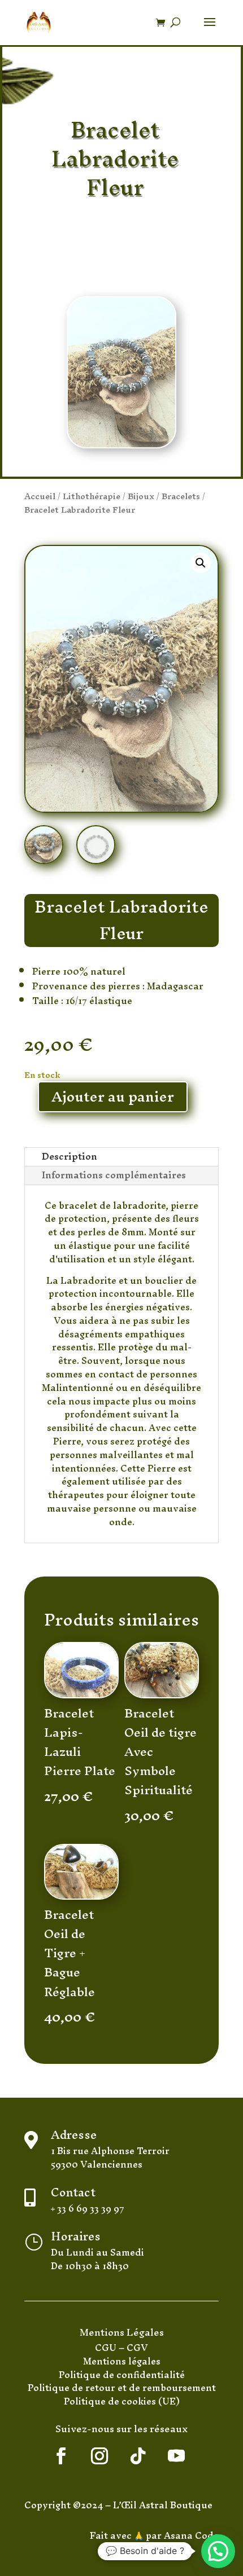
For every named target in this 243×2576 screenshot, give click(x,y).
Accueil (40, 496)
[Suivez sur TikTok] (138, 2456)
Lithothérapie (92, 496)
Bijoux (141, 496)
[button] (201, 563)
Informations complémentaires (114, 1175)
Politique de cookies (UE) (122, 2401)
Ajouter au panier (113, 1097)
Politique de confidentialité (122, 2375)
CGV (137, 2348)
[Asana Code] (163, 2535)
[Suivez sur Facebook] (61, 2456)
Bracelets (181, 496)
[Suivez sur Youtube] (176, 2456)
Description (70, 1157)
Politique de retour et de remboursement (122, 2388)
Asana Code (191, 2535)
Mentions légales (122, 2361)
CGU (107, 2348)
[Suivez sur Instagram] (99, 2456)
